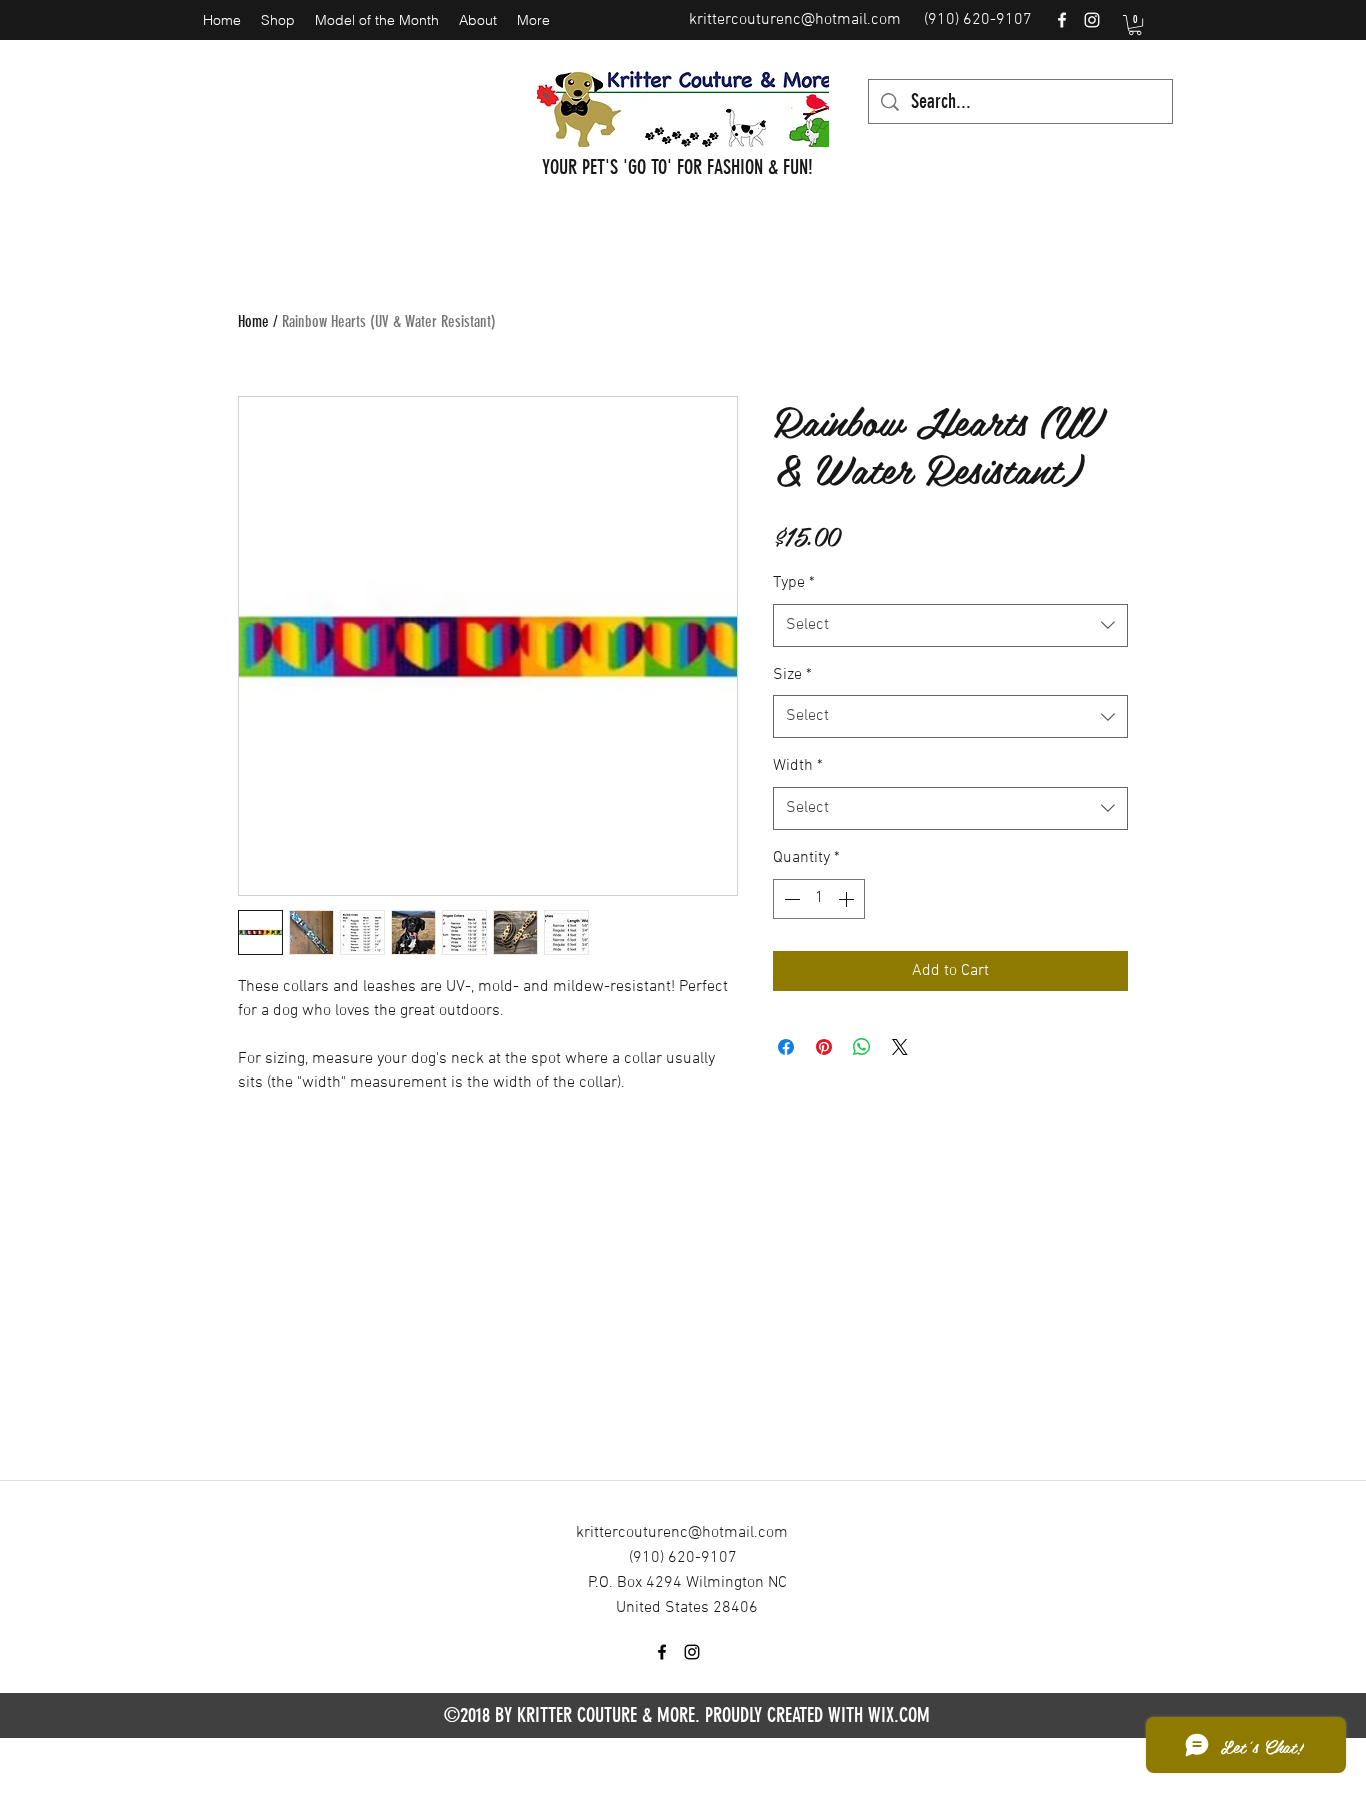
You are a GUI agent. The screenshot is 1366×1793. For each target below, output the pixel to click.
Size (792, 675)
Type (794, 583)
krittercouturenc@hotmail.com (795, 20)
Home (253, 321)
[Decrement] (790, 899)
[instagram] (1092, 20)
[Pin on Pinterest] (824, 1047)
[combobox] (950, 625)
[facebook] (1062, 20)
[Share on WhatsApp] (862, 1047)
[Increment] (848, 899)
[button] (1135, 25)
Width (798, 766)
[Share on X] (900, 1047)
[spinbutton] (819, 899)
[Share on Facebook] (786, 1047)
